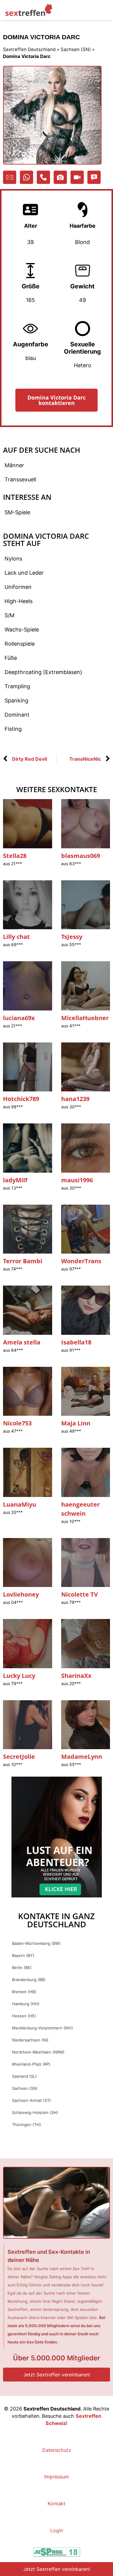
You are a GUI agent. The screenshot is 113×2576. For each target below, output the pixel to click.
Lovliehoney (21, 1594)
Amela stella (22, 1342)
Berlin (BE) (22, 1967)
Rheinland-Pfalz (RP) (31, 2064)
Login (57, 2530)
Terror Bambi (23, 1261)
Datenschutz (57, 2450)
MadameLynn (82, 1757)
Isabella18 (76, 1342)
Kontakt (56, 2504)
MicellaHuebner (85, 1018)
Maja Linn (76, 1423)
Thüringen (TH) (27, 2125)
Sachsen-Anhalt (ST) (31, 2100)
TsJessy (72, 937)
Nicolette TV (80, 1594)
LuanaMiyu (20, 1504)
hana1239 (75, 1099)
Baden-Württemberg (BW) (36, 1943)
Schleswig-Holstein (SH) (35, 2112)
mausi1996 (77, 1180)
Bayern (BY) (23, 1955)
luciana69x (19, 1018)
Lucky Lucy (19, 1676)
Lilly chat (16, 937)
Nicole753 (17, 1423)
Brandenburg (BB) (29, 1980)
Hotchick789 (21, 1099)
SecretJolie (19, 1757)
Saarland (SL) (24, 2076)
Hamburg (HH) (26, 2004)
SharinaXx (76, 1676)
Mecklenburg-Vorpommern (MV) (42, 2028)
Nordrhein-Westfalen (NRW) (38, 2052)
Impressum (57, 2477)
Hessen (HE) (24, 2016)
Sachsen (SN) (76, 49)
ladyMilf (15, 1180)
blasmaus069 (81, 856)
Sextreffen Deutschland (29, 49)
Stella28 (15, 856)
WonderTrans (81, 1261)
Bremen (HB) (24, 1992)
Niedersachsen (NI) (30, 2040)
